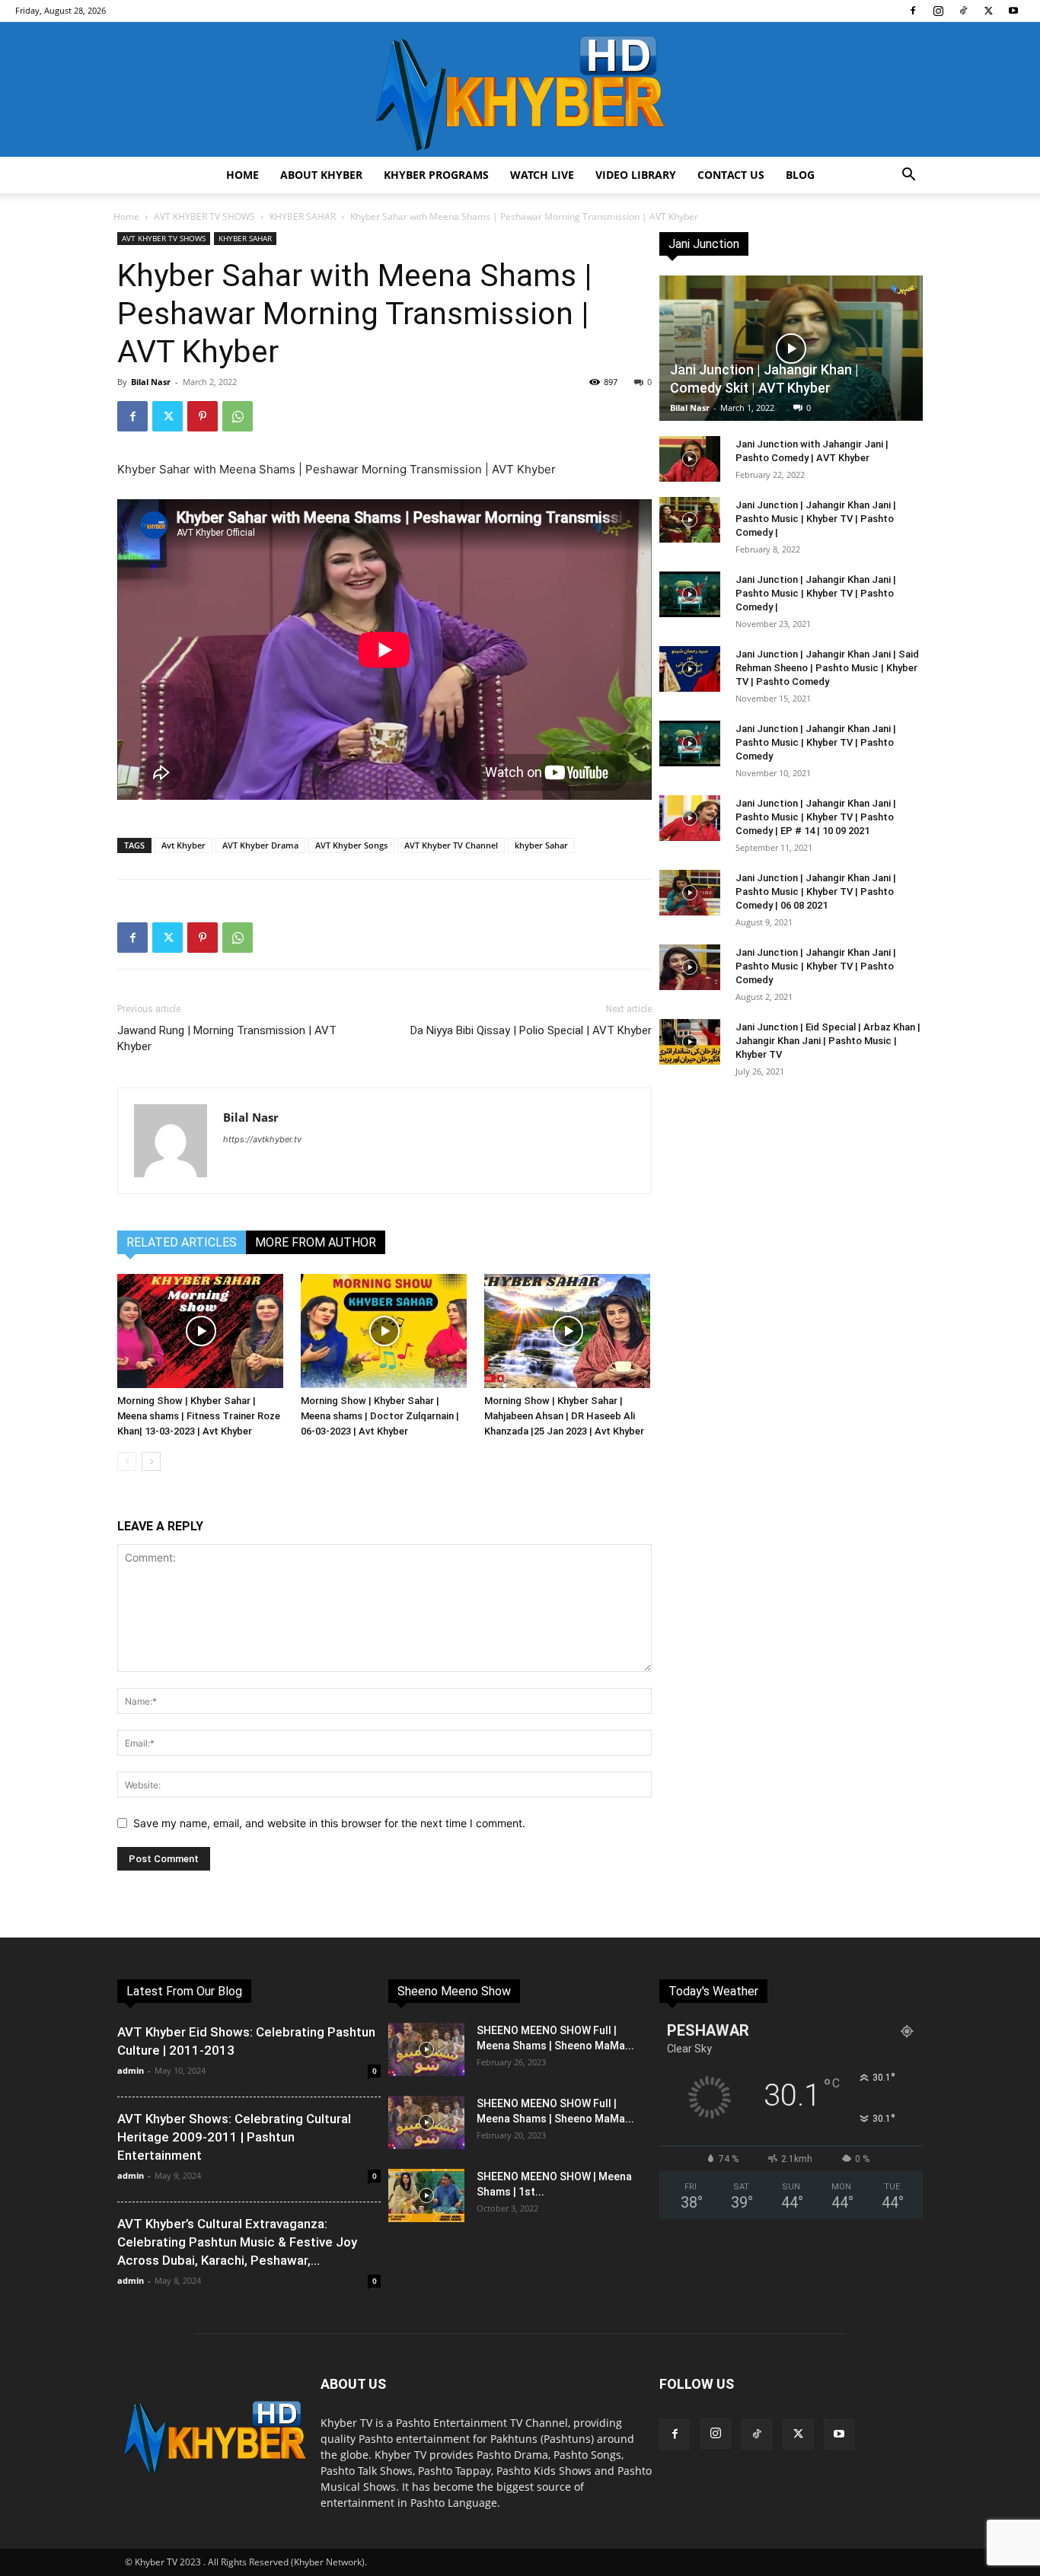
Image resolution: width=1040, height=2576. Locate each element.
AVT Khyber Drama (260, 845)
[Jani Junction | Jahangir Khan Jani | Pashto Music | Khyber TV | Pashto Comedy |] (690, 520)
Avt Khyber (183, 845)
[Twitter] (988, 11)
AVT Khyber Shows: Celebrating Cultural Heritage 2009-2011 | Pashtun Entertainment (234, 2137)
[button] (908, 176)
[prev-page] (127, 1462)
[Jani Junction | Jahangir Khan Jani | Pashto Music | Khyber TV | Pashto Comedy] (690, 744)
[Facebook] (913, 11)
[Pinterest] (203, 416)
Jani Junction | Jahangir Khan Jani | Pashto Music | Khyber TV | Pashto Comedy (816, 742)
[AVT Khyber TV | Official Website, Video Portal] (520, 89)
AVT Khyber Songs (351, 845)
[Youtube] (1013, 11)
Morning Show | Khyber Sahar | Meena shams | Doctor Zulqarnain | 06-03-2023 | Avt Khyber (380, 1416)
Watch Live (542, 175)
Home (242, 175)
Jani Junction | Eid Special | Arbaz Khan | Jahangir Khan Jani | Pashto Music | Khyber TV (828, 1041)
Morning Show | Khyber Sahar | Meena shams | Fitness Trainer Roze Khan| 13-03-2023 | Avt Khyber (199, 1416)
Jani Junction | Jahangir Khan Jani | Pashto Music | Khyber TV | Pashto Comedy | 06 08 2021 (816, 892)
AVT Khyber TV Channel (451, 845)
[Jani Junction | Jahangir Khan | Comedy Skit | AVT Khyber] (791, 348)
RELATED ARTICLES (182, 1242)
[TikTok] (963, 11)
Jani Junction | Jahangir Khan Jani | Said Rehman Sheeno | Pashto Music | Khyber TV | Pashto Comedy (827, 668)
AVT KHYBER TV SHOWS (204, 217)
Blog (800, 175)
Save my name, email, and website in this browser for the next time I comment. (329, 1823)
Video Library (636, 175)
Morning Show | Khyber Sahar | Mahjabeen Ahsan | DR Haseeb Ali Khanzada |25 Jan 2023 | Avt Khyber (564, 1416)
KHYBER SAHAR (303, 217)
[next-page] (151, 1462)
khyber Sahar (541, 845)
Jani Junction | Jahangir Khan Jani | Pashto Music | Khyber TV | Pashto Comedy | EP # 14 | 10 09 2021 (816, 817)
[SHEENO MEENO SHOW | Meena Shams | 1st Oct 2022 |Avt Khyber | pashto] (426, 2195)
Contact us (731, 175)
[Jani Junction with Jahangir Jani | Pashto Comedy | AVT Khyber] (690, 459)
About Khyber (321, 175)
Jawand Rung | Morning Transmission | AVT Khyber (227, 1038)
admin (131, 2070)
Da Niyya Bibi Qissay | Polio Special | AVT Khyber (531, 1030)
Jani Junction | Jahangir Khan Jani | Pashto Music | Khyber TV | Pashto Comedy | (816, 519)
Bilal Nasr (151, 382)
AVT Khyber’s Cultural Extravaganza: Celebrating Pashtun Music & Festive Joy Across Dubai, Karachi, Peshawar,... (237, 2242)
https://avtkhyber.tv (262, 1139)
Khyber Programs (436, 175)
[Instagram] (938, 11)
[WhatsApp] (238, 416)
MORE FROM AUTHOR (316, 1242)
